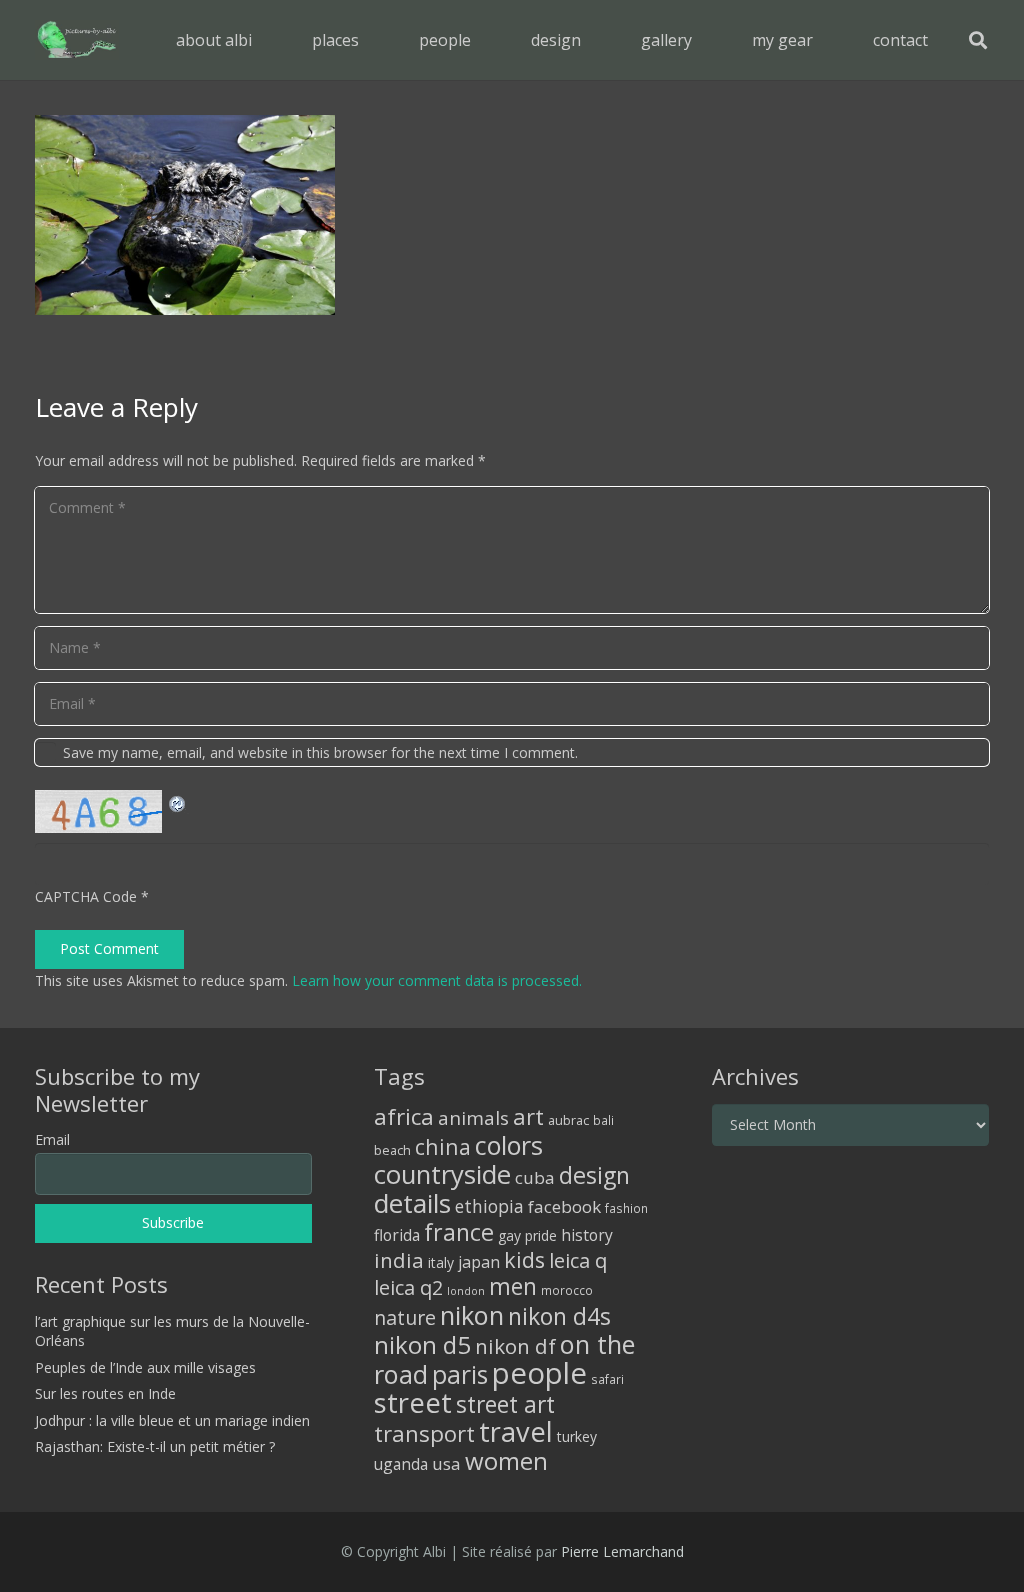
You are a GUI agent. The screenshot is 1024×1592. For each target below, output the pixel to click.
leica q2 (408, 1287)
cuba (535, 1177)
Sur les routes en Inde (105, 1393)
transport (424, 1433)
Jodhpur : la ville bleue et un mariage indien (172, 1420)
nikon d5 (422, 1344)
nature (405, 1317)
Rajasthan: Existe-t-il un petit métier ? (155, 1446)
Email (52, 1139)
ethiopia (489, 1206)
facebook (564, 1206)
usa (446, 1463)
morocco (567, 1290)
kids (524, 1259)
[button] (373, 39)
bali (603, 1120)
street (413, 1402)
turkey (577, 1436)
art (528, 1116)
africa (404, 1116)
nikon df (515, 1346)
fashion (626, 1208)
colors (509, 1145)
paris (460, 1374)
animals (473, 1118)
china (443, 1146)
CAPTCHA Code (86, 896)
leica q (578, 1260)
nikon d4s (559, 1316)
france (459, 1232)
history (587, 1235)
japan (479, 1262)
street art (505, 1404)
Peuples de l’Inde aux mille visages (145, 1367)
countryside (442, 1174)
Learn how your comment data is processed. (437, 980)
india (399, 1260)
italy (441, 1262)
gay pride (527, 1235)
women (506, 1460)
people (539, 1373)
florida (397, 1235)
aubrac (568, 1120)
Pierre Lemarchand (622, 1551)
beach (392, 1150)
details (412, 1203)
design (594, 1175)
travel (516, 1431)
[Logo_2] (77, 40)
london (466, 1291)
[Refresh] (178, 801)
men (513, 1286)
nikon (472, 1315)
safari (607, 1379)
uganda (401, 1464)
